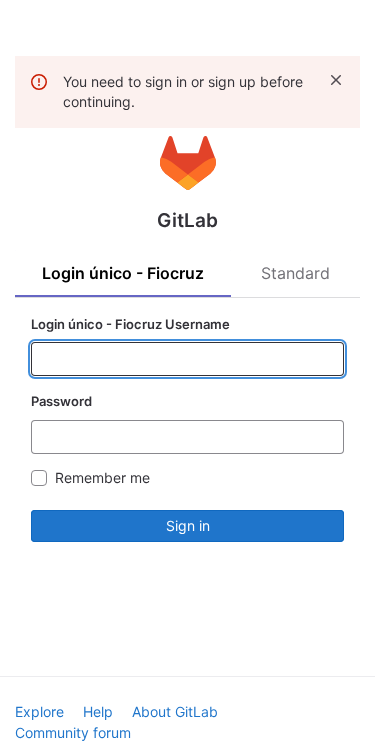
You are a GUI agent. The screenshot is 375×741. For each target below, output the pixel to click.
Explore (39, 711)
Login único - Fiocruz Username (130, 324)
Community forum (73, 732)
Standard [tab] (295, 273)
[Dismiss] (336, 80)
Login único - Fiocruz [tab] (123, 273)
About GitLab (175, 711)
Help (98, 711)
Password (61, 401)
